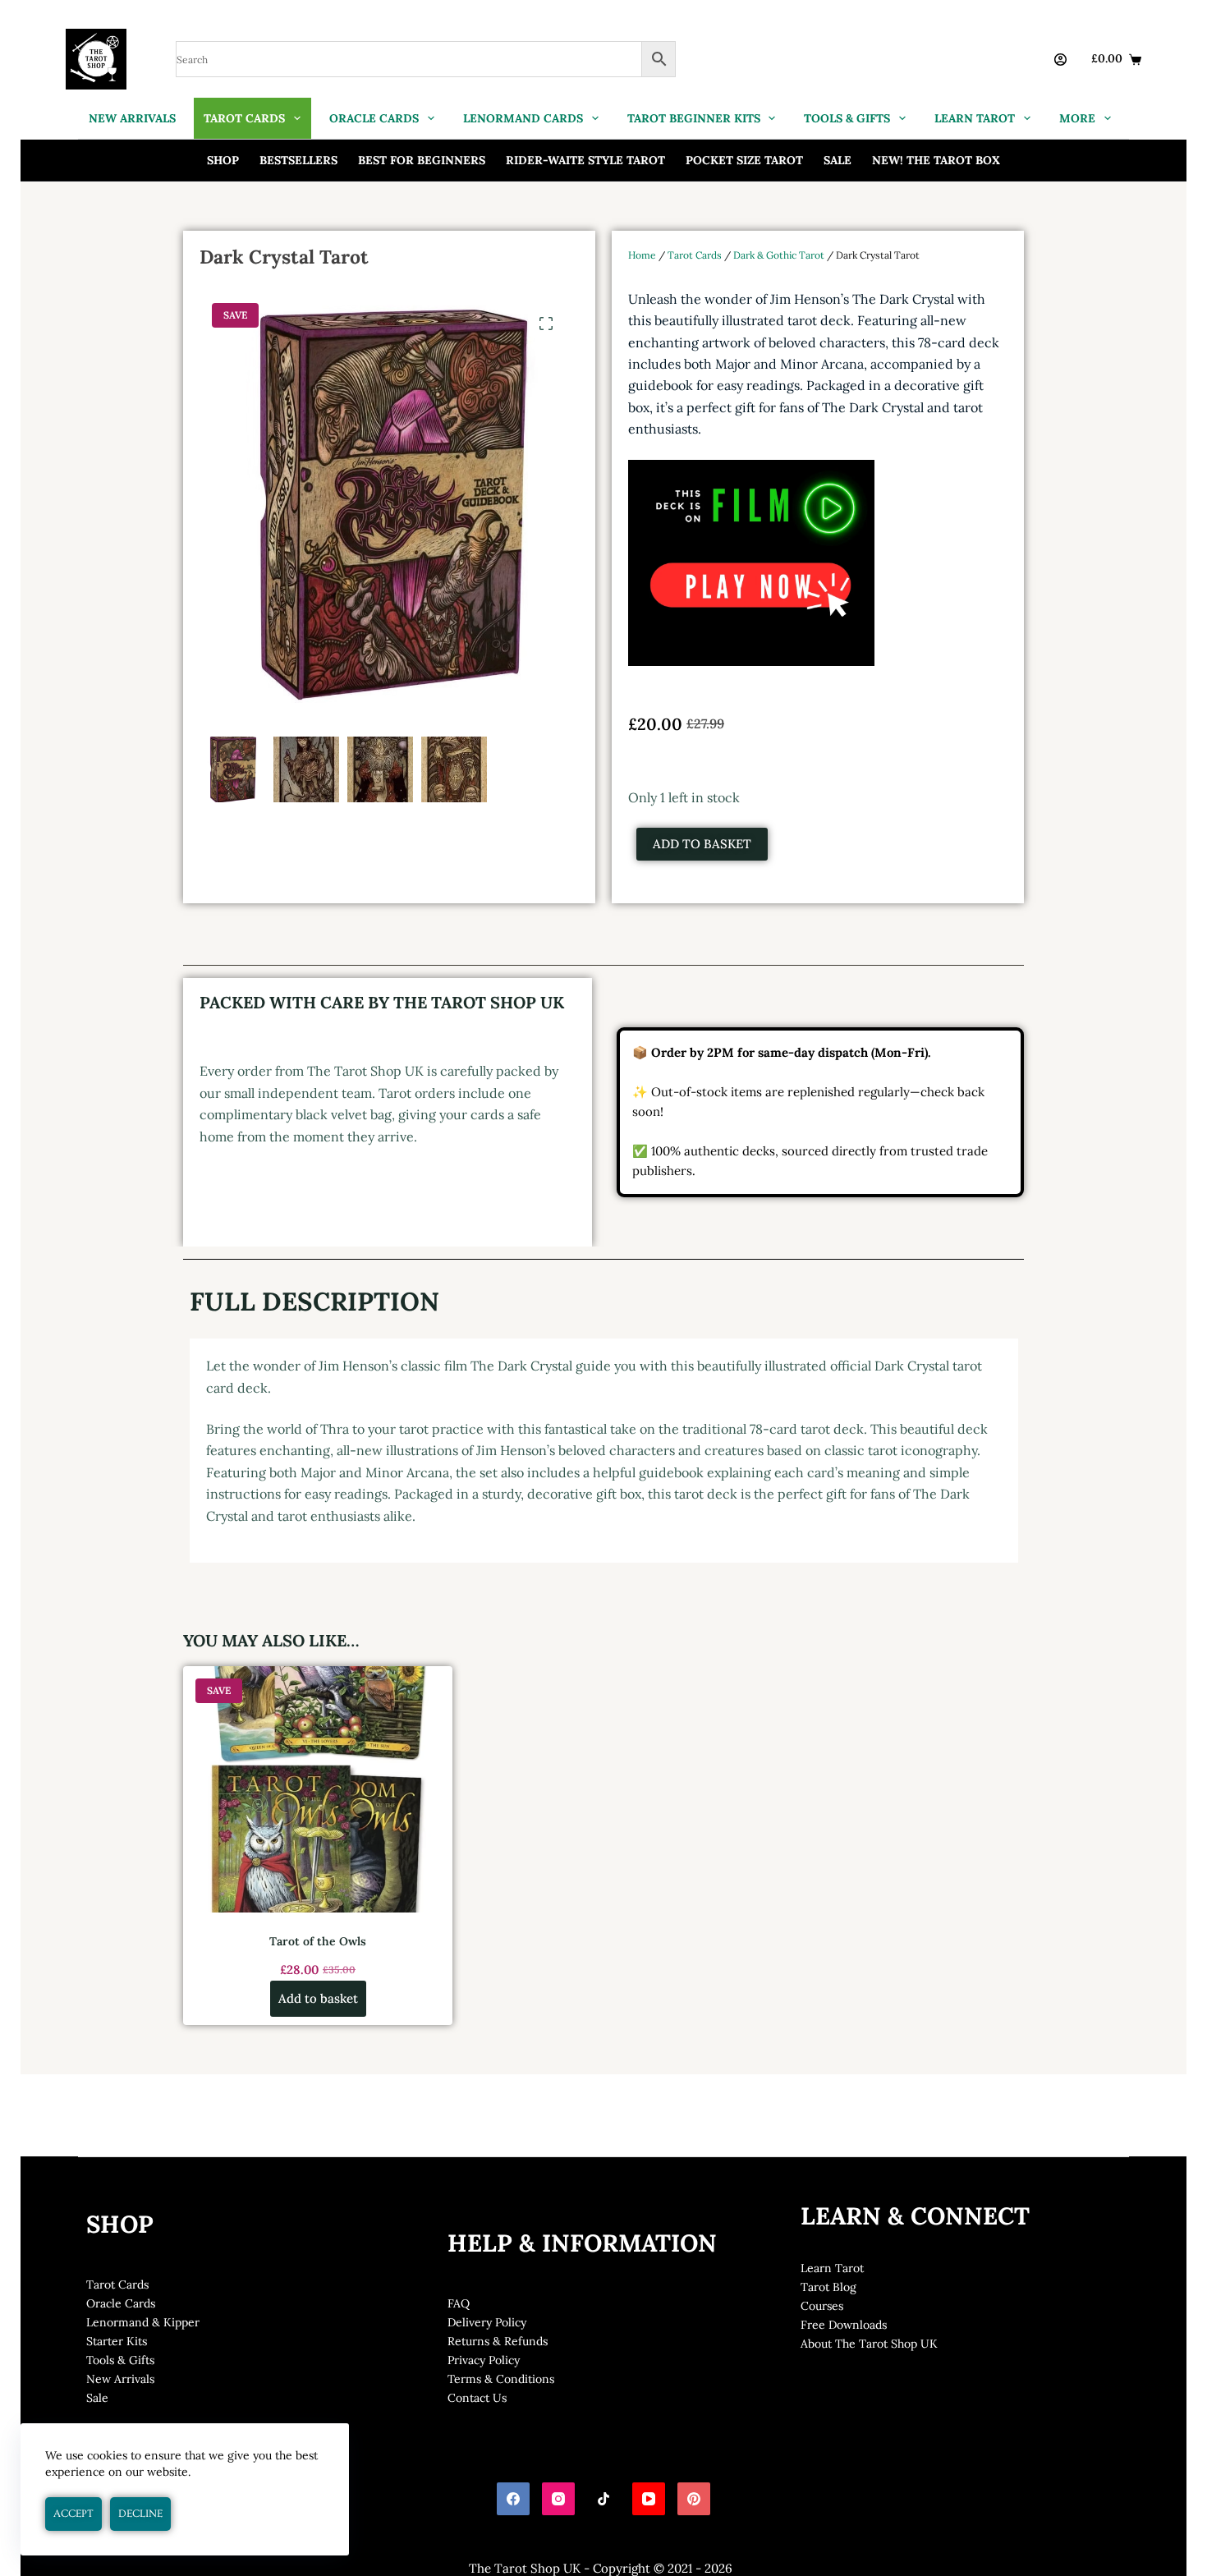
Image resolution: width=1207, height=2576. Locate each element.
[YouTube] (649, 2499)
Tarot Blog (828, 2287)
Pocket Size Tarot (744, 160)
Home (642, 255)
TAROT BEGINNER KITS (694, 118)
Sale (838, 160)
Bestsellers (298, 160)
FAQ (459, 2303)
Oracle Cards (121, 2303)
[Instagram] (558, 2499)
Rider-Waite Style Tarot (585, 160)
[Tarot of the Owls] (318, 1789)
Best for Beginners (422, 160)
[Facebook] (513, 2499)
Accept (73, 2514)
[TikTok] (603, 2499)
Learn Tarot (832, 2268)
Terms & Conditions (501, 2379)
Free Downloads (844, 2325)
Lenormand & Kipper (143, 2322)
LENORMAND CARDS (523, 118)
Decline (140, 2514)
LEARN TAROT (975, 118)
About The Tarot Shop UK (869, 2344)
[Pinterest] (694, 2499)
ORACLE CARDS (374, 118)
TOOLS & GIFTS (847, 118)
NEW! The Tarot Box (936, 160)
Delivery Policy (487, 2322)
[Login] (1060, 60)
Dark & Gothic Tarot (779, 255)
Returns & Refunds (498, 2341)
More (1077, 118)
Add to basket (702, 844)
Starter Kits (117, 2341)
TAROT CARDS (244, 118)
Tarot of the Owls (318, 1941)
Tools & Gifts (120, 2360)
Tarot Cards (695, 255)
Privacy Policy (484, 2360)
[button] (546, 324)
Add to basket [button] (318, 1998)
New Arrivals (120, 2379)
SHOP (223, 160)
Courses (822, 2306)
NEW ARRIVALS (132, 118)
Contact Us (477, 2398)
